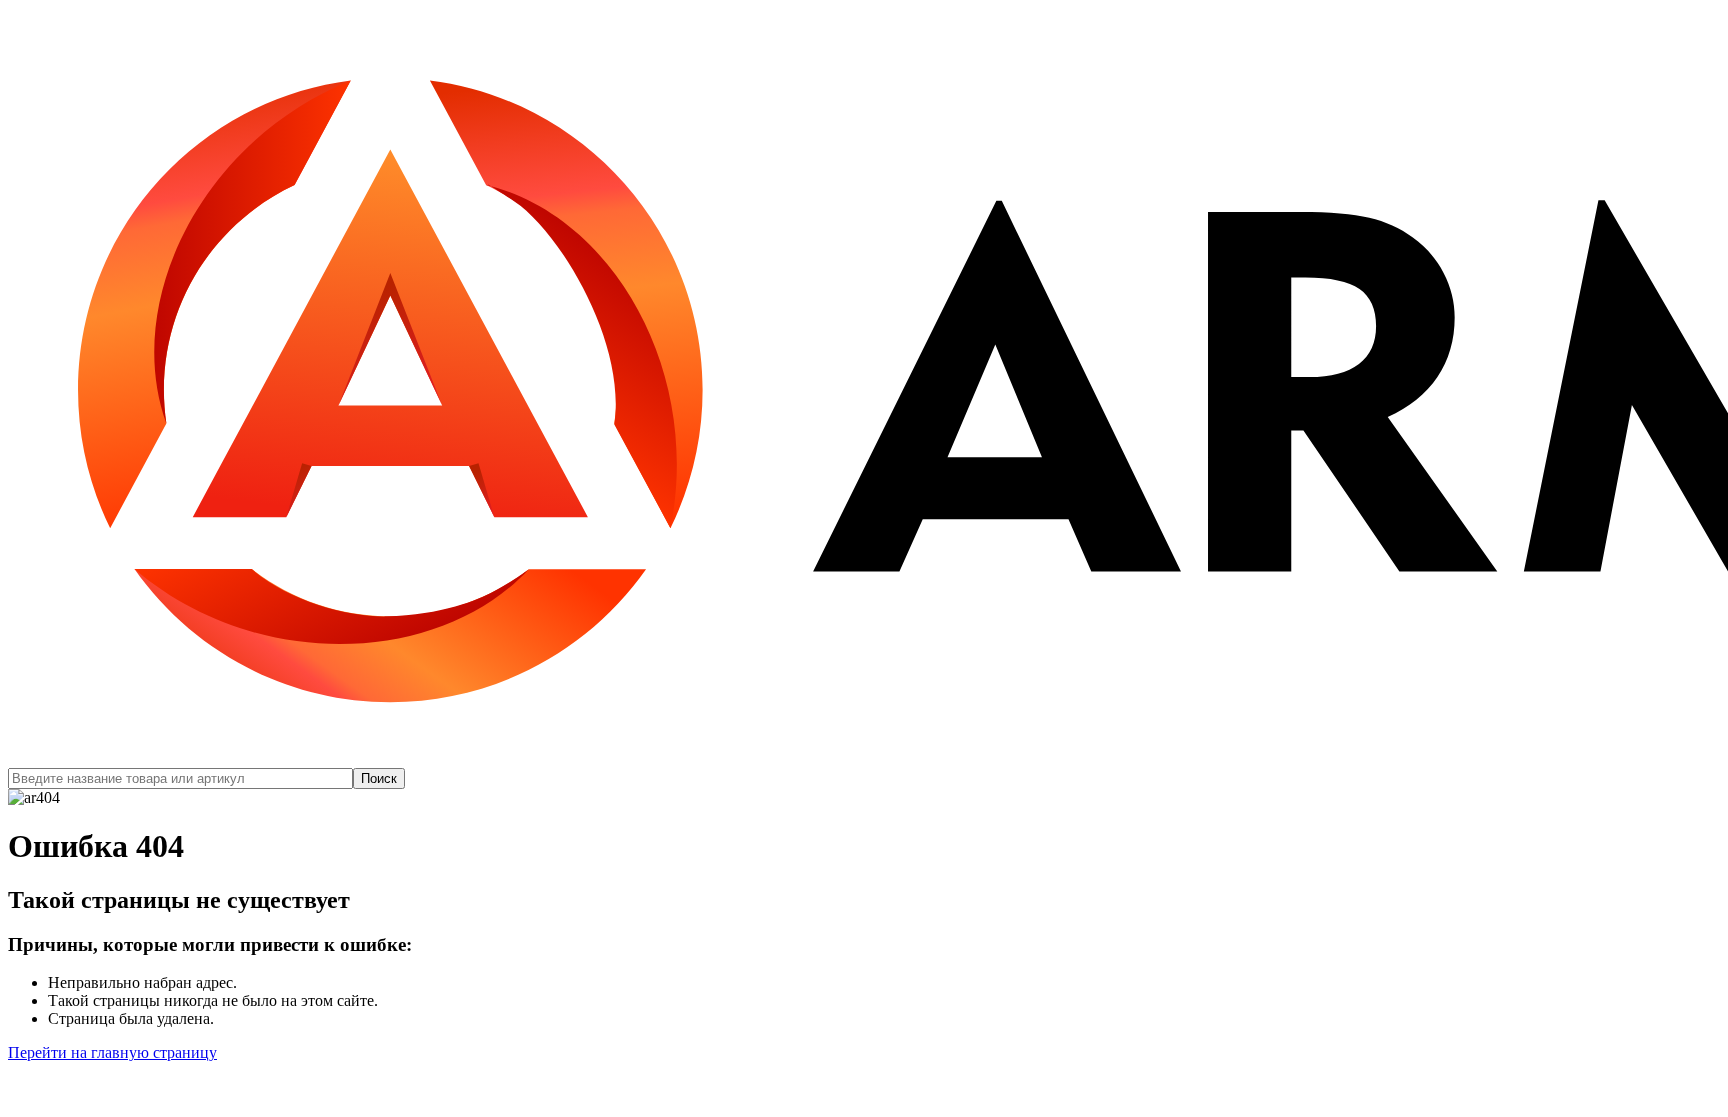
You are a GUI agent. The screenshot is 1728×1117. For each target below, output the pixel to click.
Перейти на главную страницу (112, 1052)
